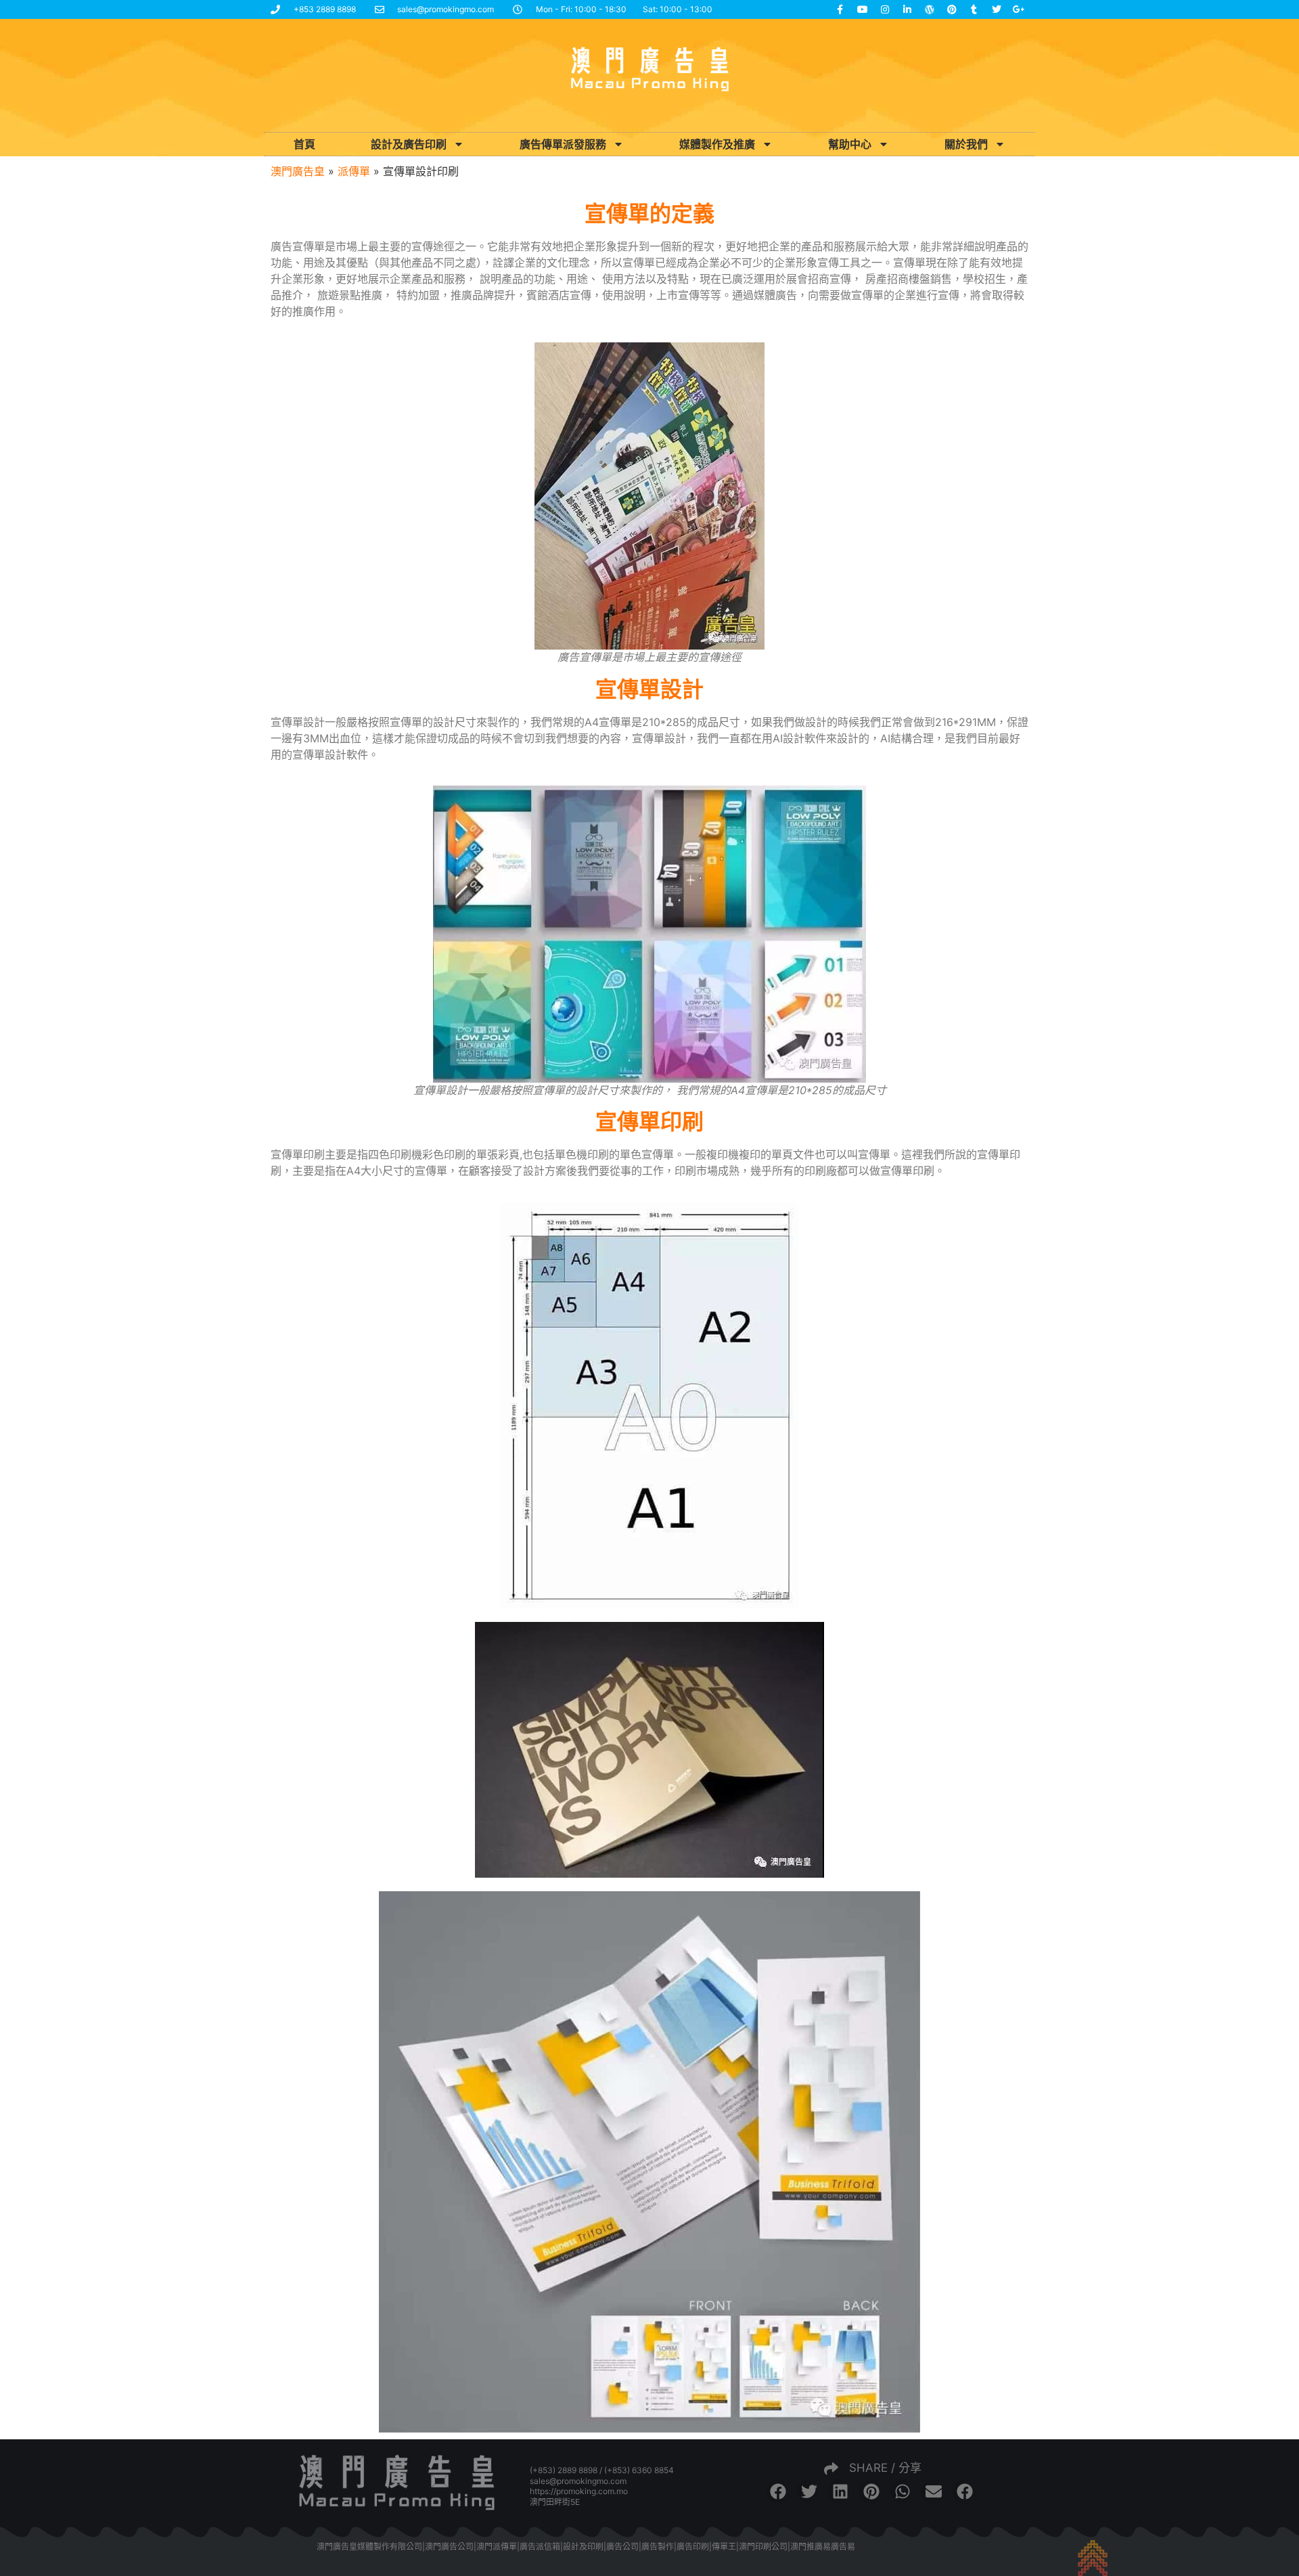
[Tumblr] (974, 9)
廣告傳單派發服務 (563, 144)
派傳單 (354, 171)
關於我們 (966, 144)
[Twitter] (997, 9)
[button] (778, 2491)
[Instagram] (885, 9)
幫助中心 (850, 144)
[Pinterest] (952, 9)
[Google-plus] (1019, 9)
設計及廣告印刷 (409, 144)
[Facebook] (840, 9)
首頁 (304, 144)
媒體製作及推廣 (717, 144)
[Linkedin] (907, 9)
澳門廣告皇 (298, 171)
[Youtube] (863, 9)
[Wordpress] (930, 9)
